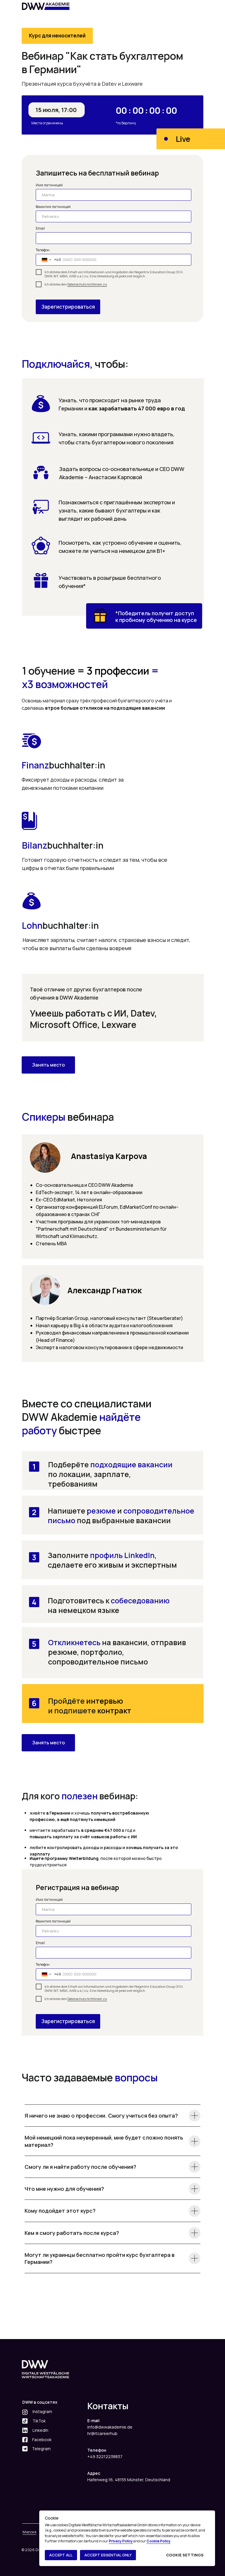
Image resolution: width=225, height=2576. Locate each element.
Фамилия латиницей (53, 207)
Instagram (42, 2411)
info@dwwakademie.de (110, 2427)
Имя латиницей (49, 185)
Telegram (41, 2449)
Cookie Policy (158, 2541)
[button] (48, 1065)
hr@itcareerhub (102, 2433)
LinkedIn (40, 2430)
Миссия (29, 2532)
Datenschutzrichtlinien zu (87, 284)
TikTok (39, 2421)
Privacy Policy (121, 2541)
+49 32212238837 (105, 2457)
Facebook (42, 2440)
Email (40, 228)
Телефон (43, 250)
